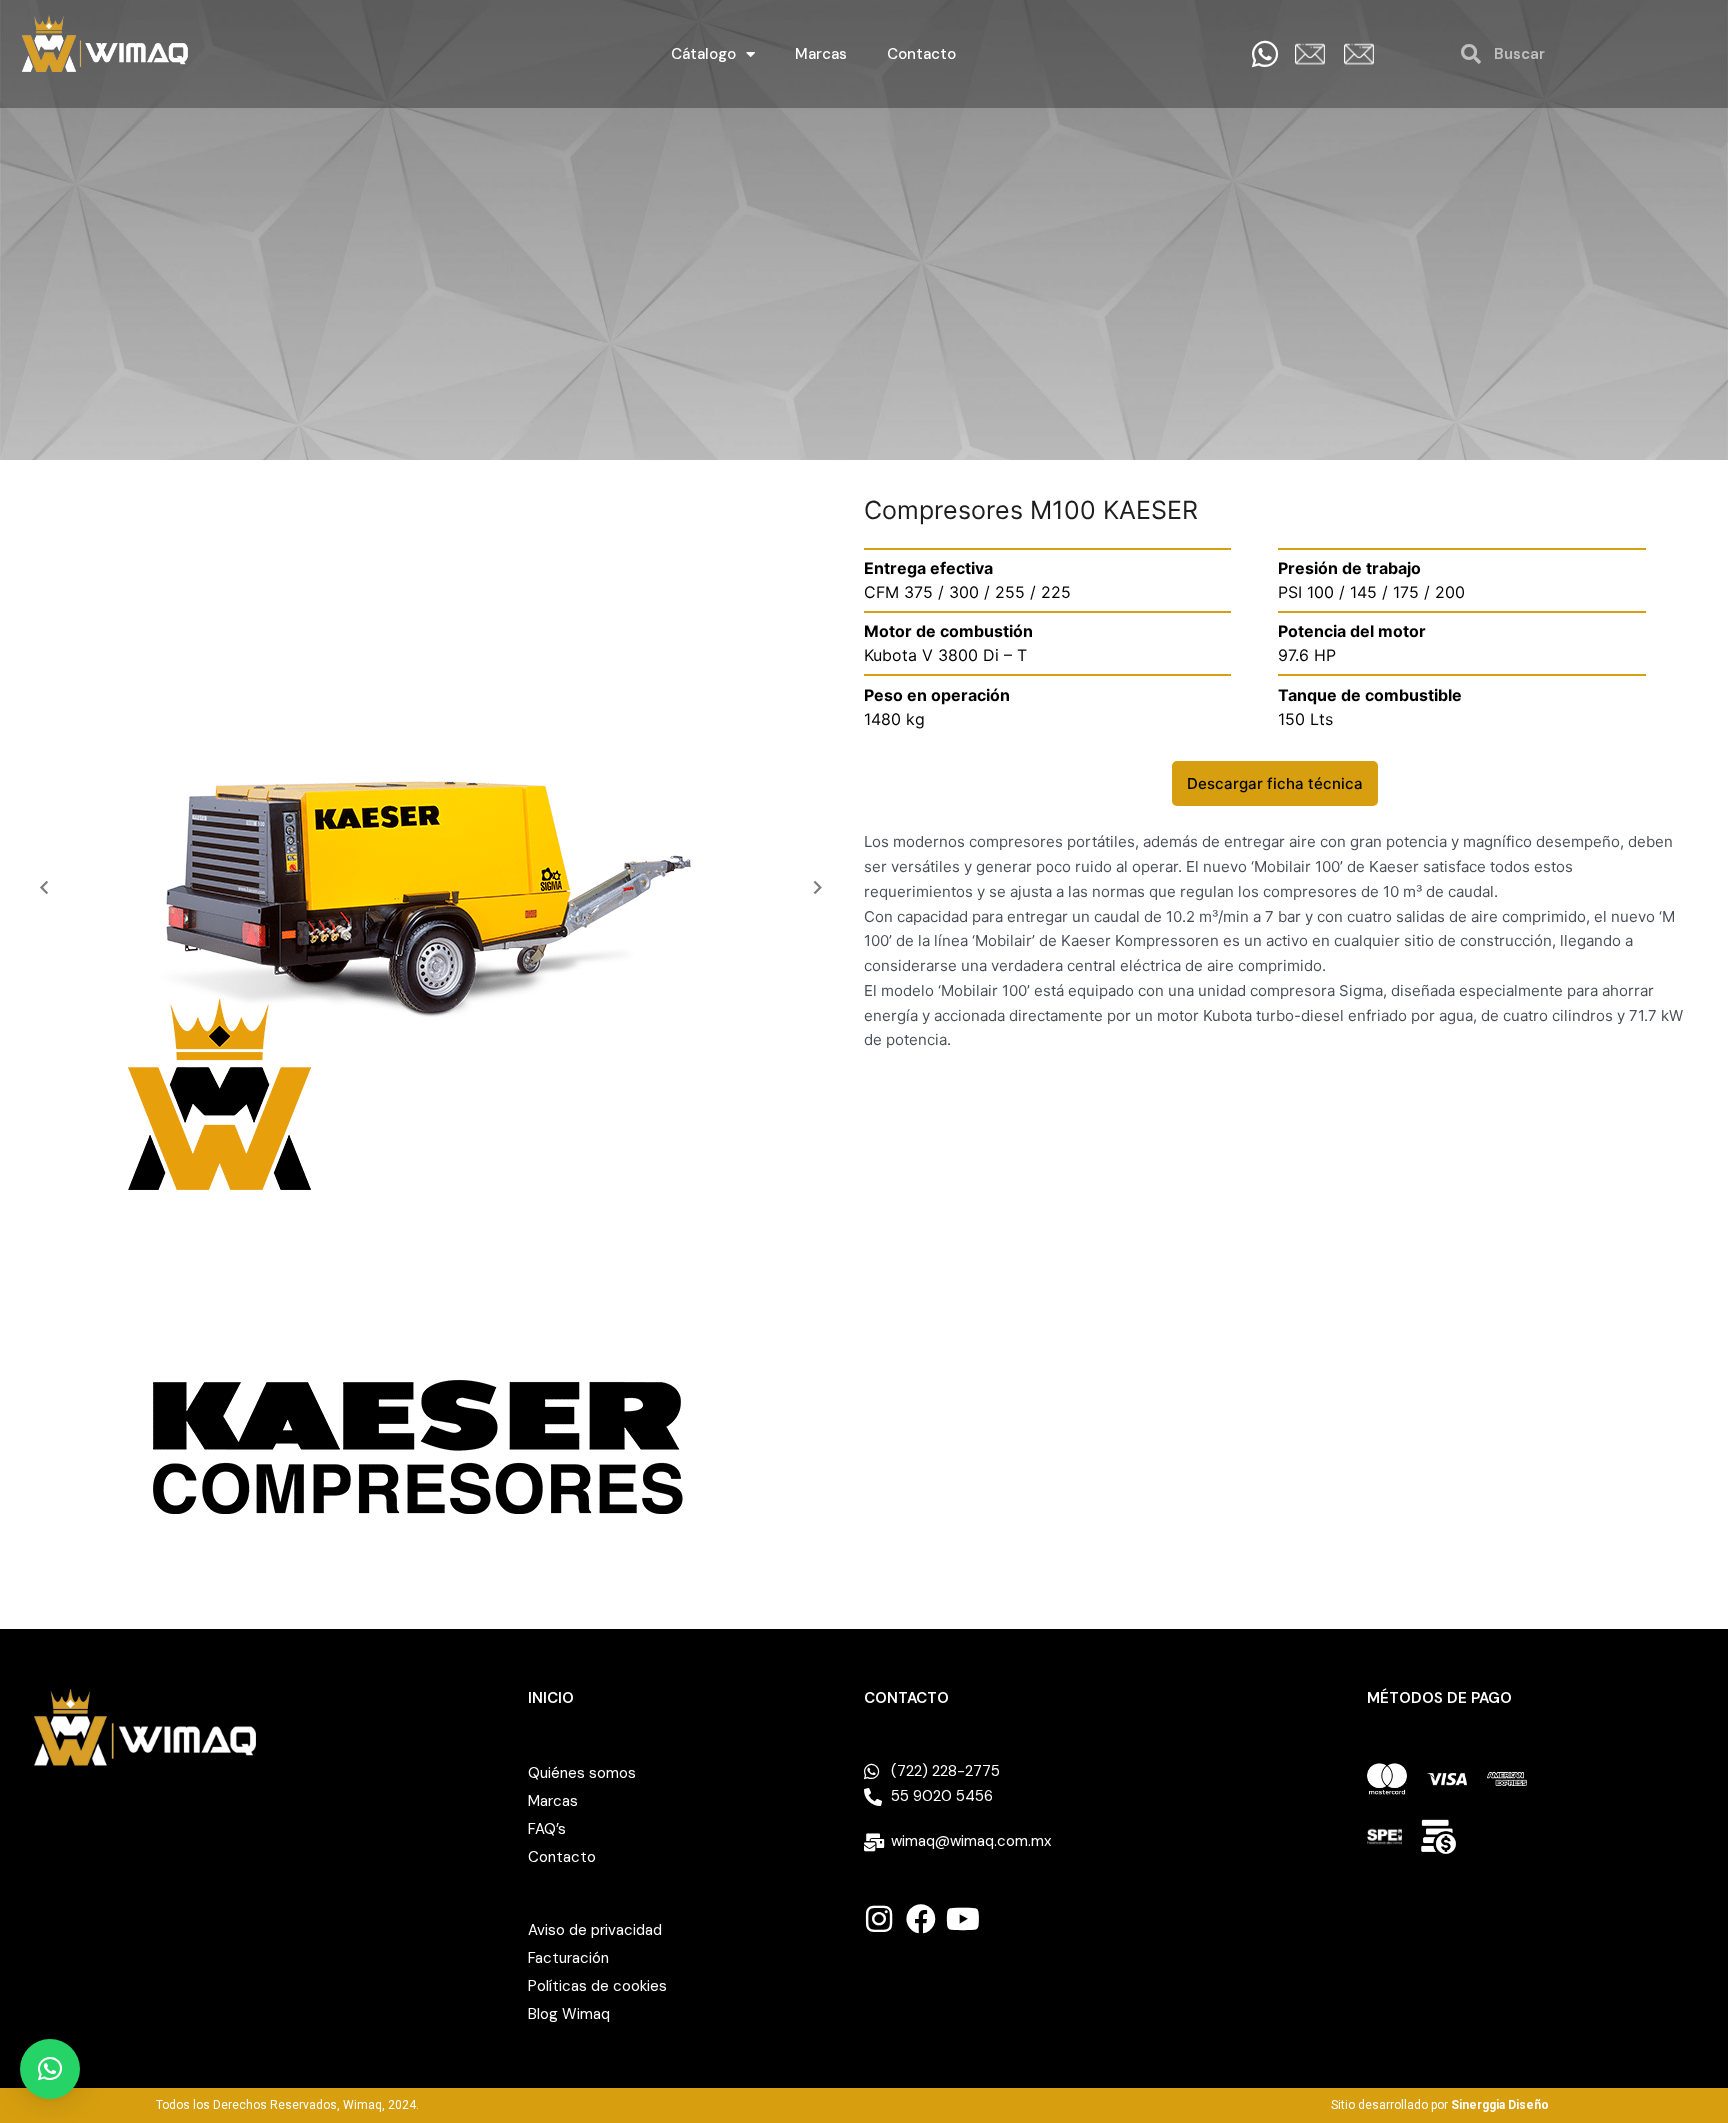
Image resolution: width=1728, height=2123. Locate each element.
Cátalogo (703, 54)
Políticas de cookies (597, 1986)
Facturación (568, 1958)
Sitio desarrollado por (1440, 2105)
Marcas (821, 54)
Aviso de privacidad (595, 1930)
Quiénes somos (582, 1773)
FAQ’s (547, 1829)
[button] (44, 887)
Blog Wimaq (569, 2014)
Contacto (921, 54)
